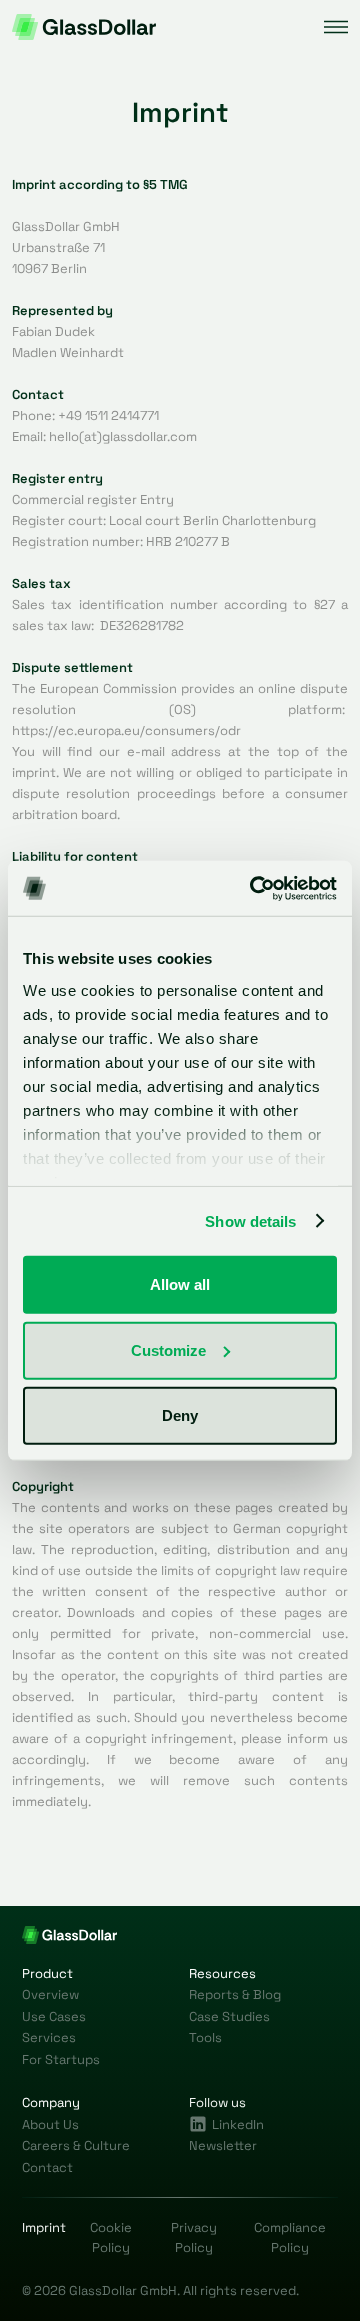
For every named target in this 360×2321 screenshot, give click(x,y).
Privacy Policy (194, 2237)
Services (49, 2037)
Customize (168, 1349)
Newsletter (223, 2145)
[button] (336, 27)
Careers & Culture (76, 2145)
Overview (50, 1994)
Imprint (44, 2227)
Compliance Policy (290, 2237)
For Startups (61, 2059)
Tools (205, 2037)
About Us (50, 2124)
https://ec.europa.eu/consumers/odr (126, 730)
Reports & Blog (235, 1994)
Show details (250, 1220)
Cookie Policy (111, 2237)
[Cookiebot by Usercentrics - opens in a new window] (254, 888)
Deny (180, 1415)
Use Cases (54, 2016)
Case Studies (229, 2016)
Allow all (180, 1284)
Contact (47, 2167)
